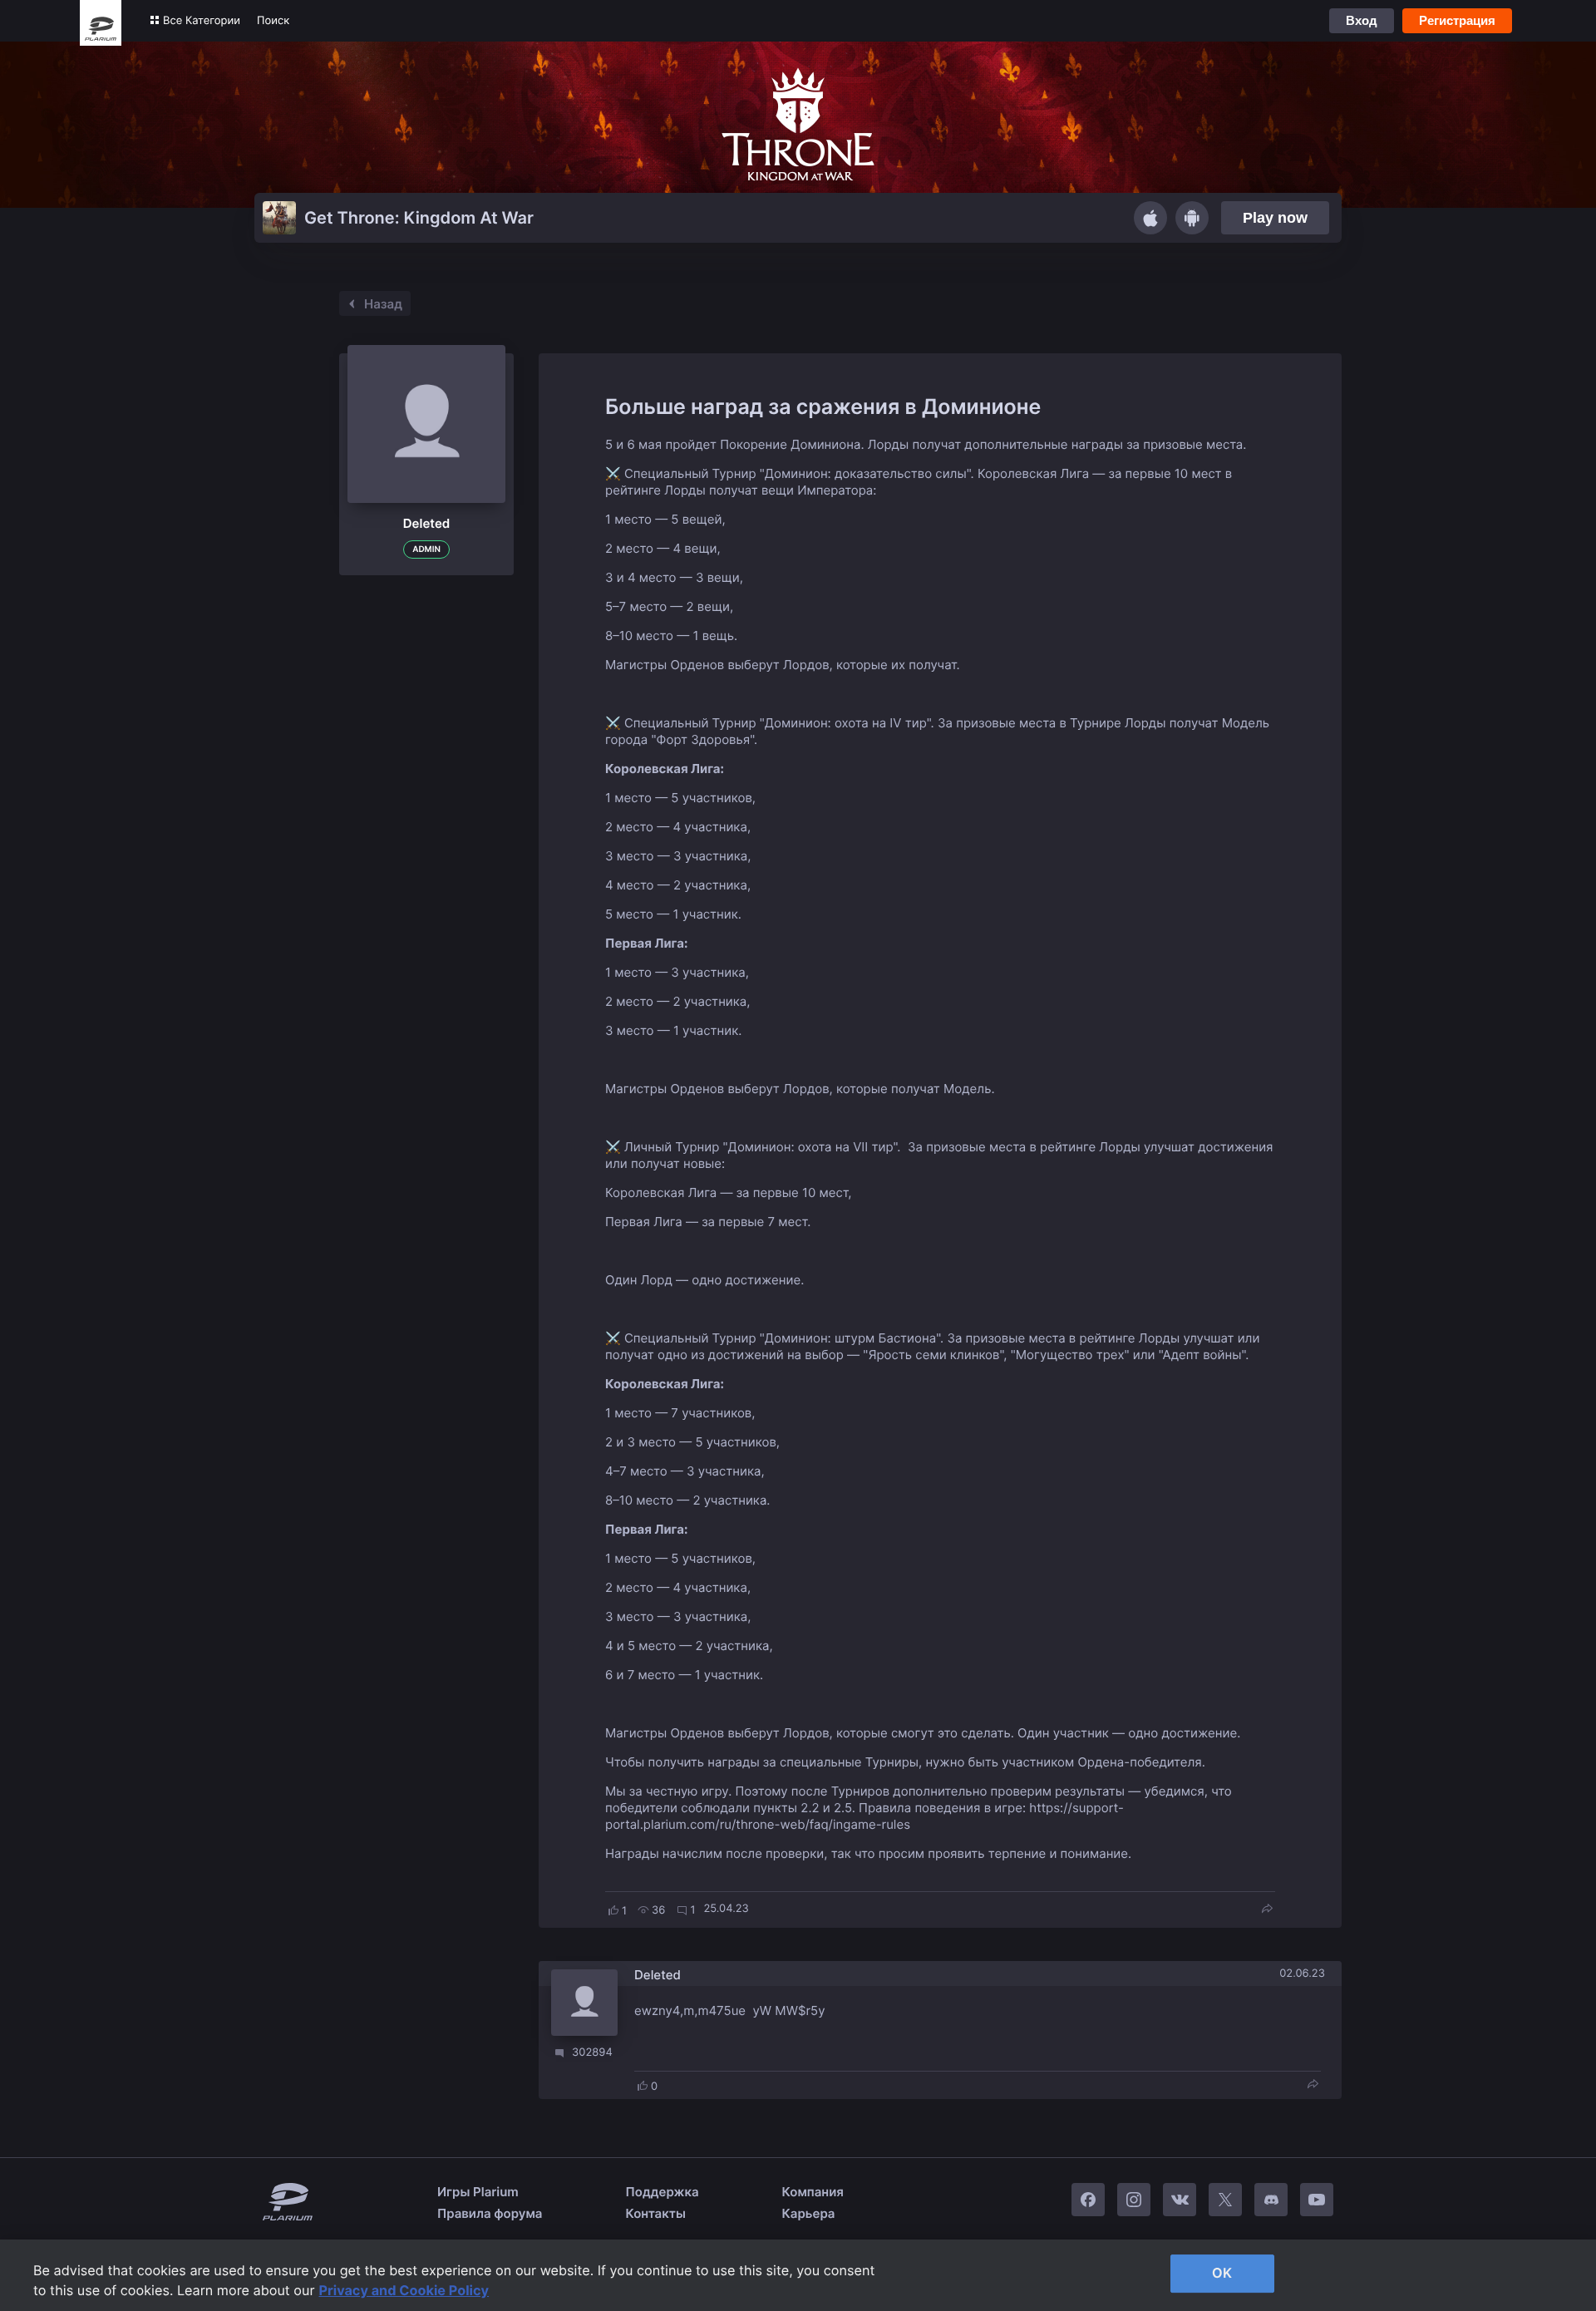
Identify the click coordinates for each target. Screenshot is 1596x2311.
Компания (813, 2192)
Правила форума (490, 2213)
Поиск (273, 21)
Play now (1275, 218)
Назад (383, 304)
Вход (1362, 20)
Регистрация (1457, 20)
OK (1222, 2273)
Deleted (658, 1975)
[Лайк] (613, 1910)
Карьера (809, 2213)
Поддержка (663, 2192)
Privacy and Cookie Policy (404, 2290)
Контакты (656, 2213)
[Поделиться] (1267, 1910)
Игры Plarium (478, 2192)
